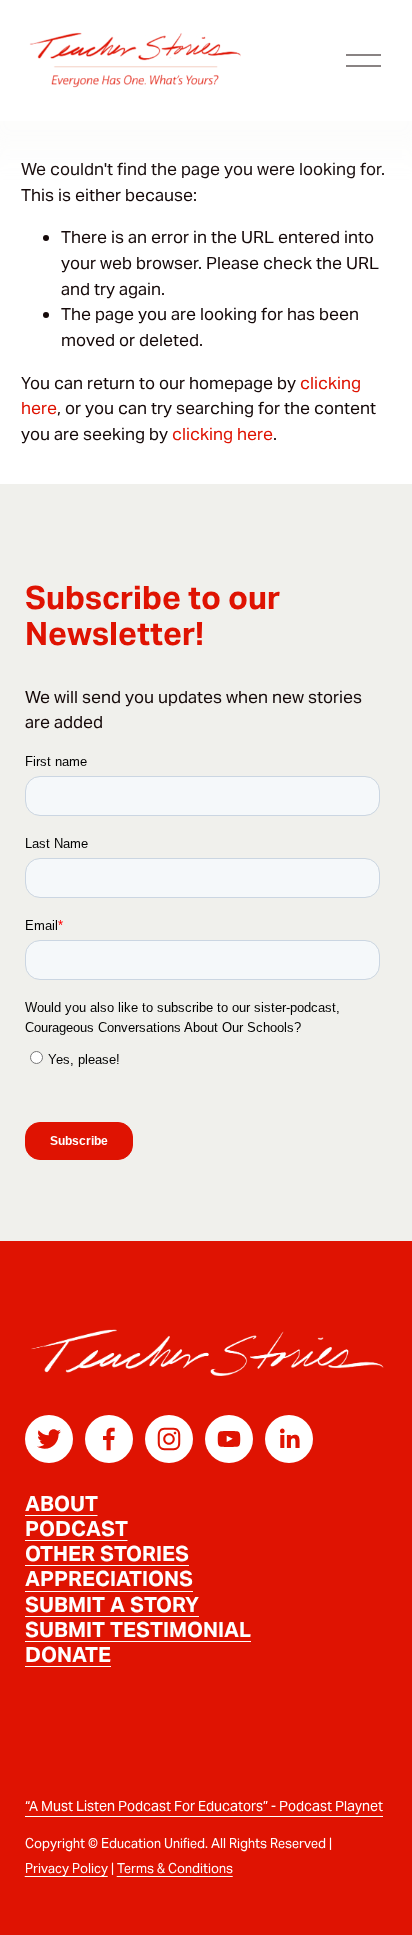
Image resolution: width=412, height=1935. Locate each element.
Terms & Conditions (175, 1868)
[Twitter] (49, 1439)
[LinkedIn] (289, 1439)
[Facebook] (109, 1439)
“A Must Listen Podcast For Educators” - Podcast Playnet (204, 1806)
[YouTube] (229, 1439)
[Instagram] (169, 1439)
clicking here (222, 434)
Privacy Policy (66, 1868)
